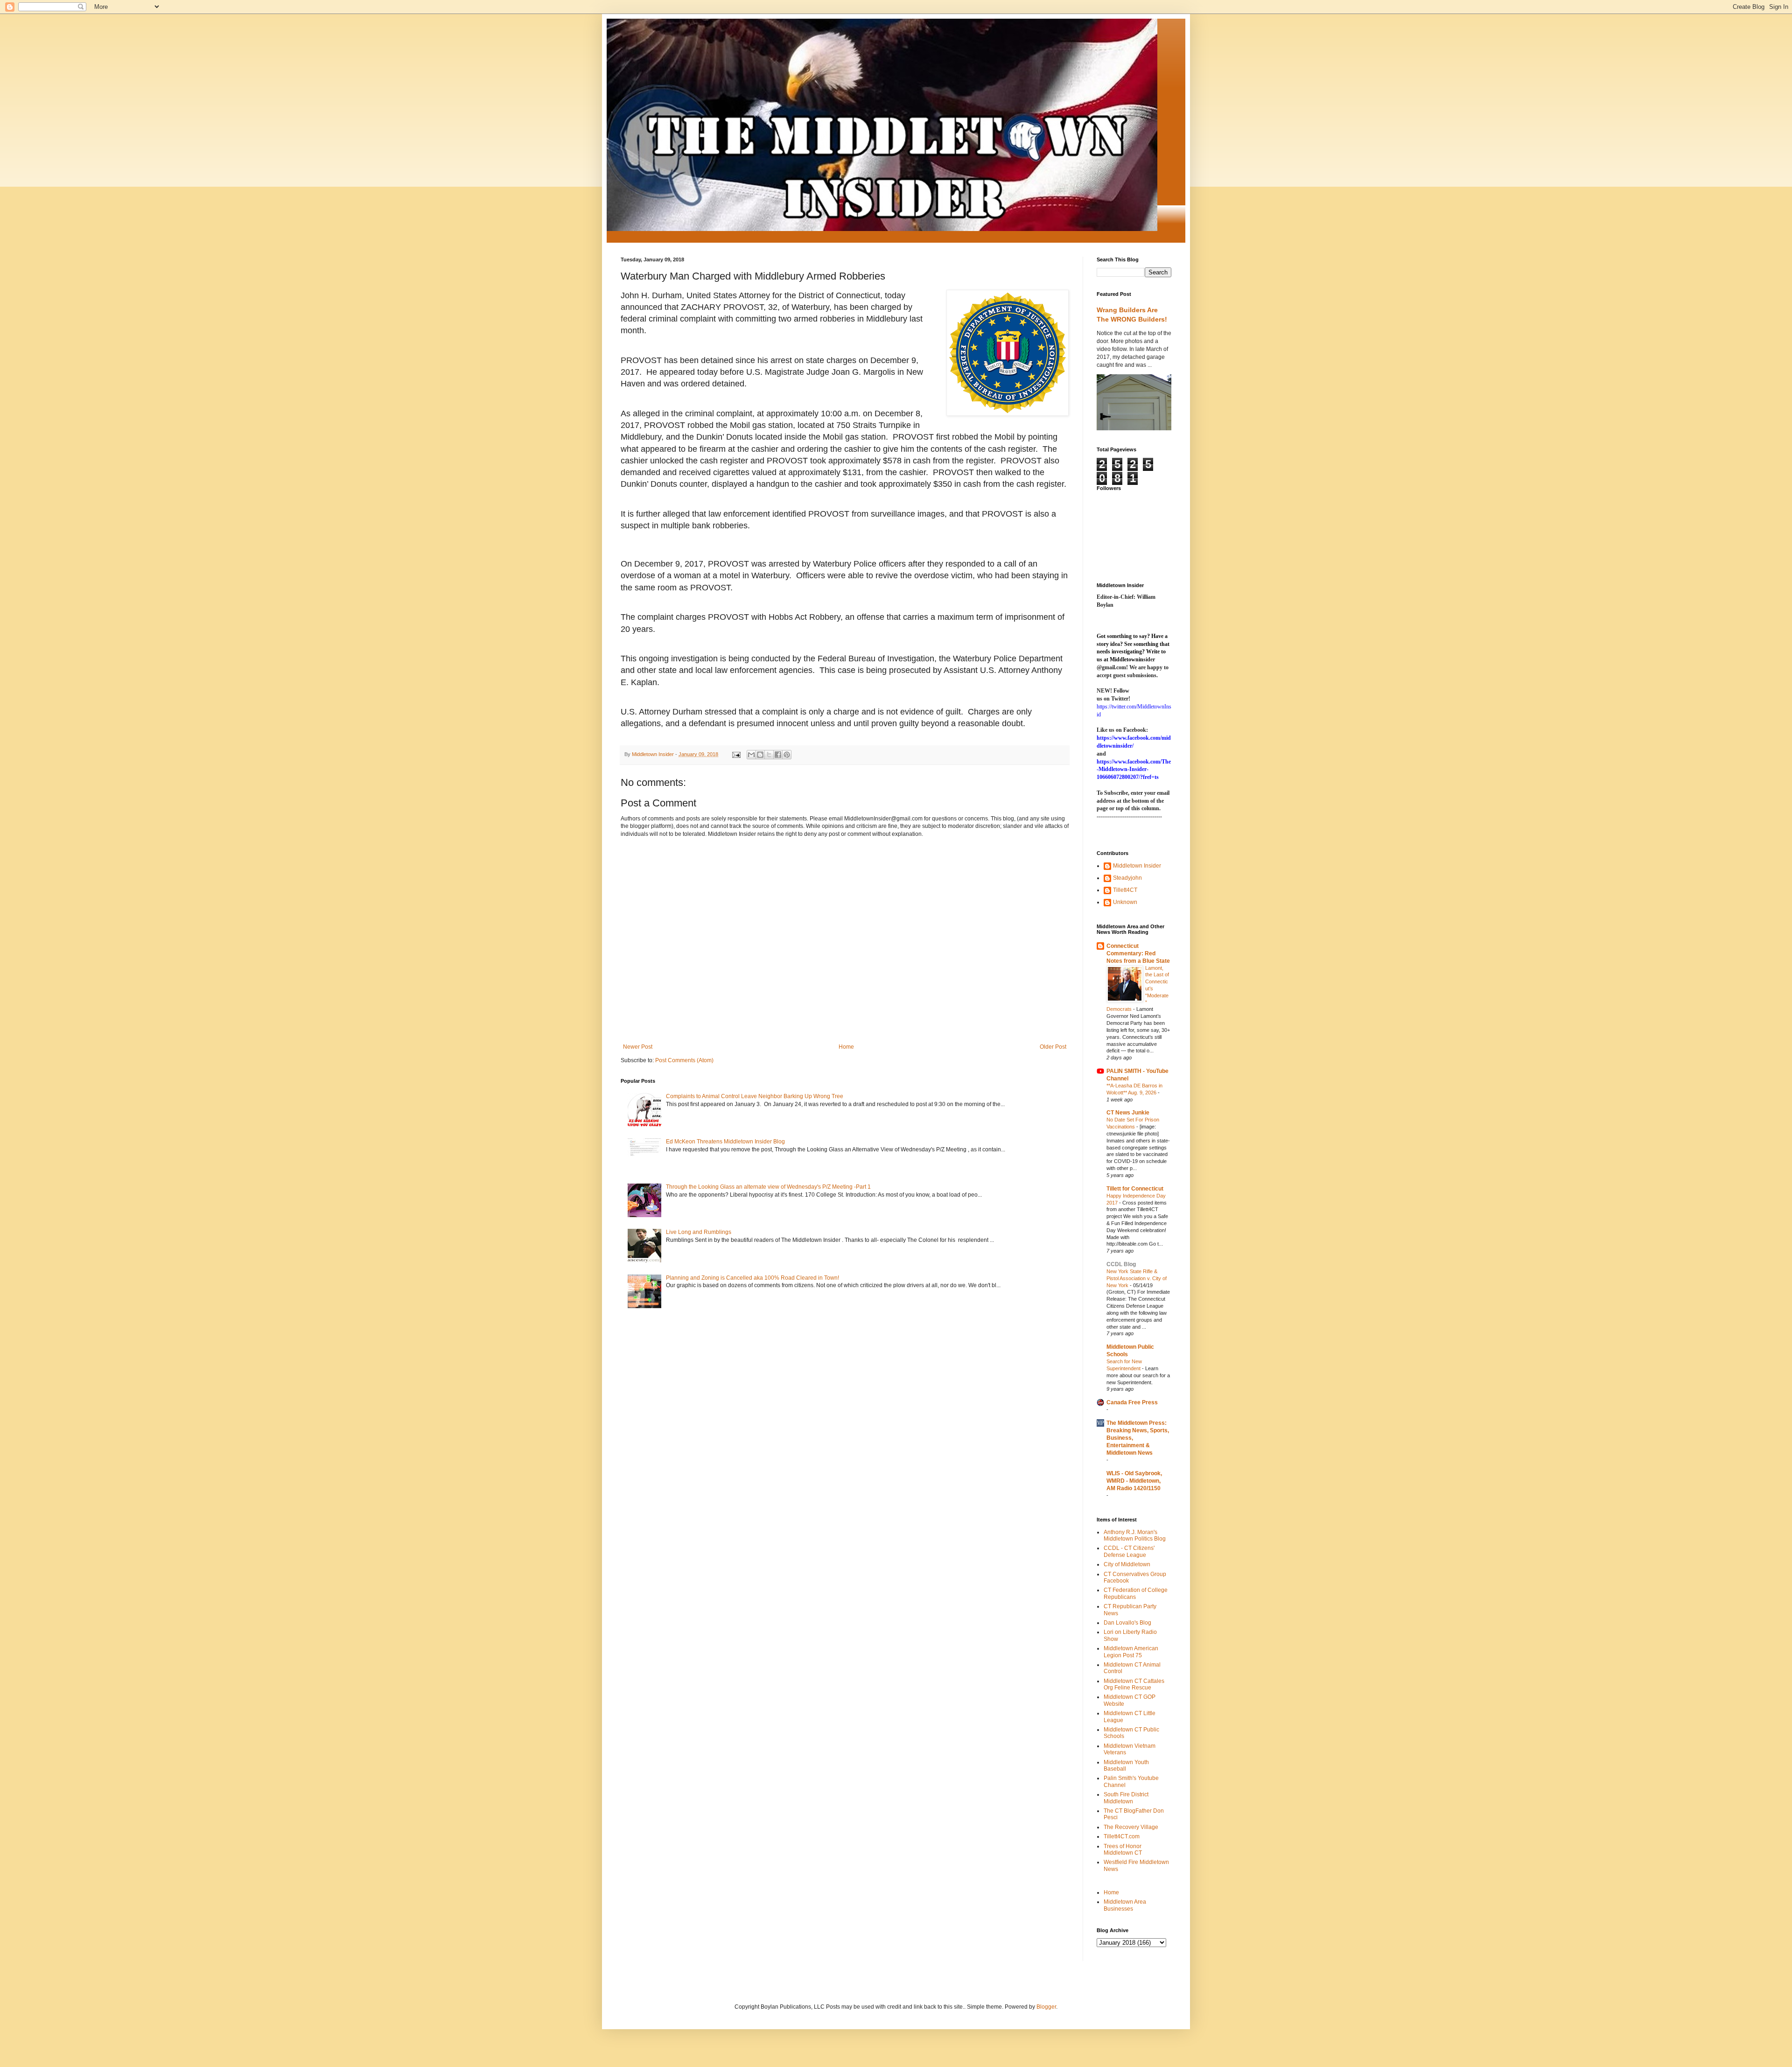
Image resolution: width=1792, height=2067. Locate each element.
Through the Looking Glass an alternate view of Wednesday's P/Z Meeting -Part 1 (768, 1187)
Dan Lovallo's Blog (1127, 1623)
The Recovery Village (1131, 1827)
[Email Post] (736, 754)
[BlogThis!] (760, 755)
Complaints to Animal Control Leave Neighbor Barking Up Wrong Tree (755, 1096)
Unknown (1125, 902)
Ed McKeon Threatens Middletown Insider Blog (725, 1142)
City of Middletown (1127, 1564)
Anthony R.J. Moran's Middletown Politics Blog (1135, 1535)
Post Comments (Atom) (684, 1060)
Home (846, 1047)
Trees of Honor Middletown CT (1123, 1850)
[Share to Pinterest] (787, 755)
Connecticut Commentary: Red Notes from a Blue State (1138, 953)
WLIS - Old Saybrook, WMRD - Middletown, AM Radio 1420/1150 (1134, 1481)
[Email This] (751, 755)
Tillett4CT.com (1122, 1836)
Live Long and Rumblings (699, 1232)
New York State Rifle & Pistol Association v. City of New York (1137, 1278)
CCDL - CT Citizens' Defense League (1129, 1551)
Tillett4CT (1125, 890)
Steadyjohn (1127, 878)
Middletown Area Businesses (1125, 1905)
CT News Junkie (1128, 1113)
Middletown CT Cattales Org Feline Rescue (1134, 1684)
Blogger (1046, 2007)
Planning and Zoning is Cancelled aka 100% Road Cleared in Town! (752, 1278)
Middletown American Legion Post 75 (1131, 1652)
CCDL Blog (1121, 1264)
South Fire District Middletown (1126, 1798)
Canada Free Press (1132, 1402)
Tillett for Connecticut (1135, 1189)
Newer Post (638, 1047)
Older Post (1053, 1047)
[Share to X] (769, 755)
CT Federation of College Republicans (1136, 1593)
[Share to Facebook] (778, 755)
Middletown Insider (1137, 866)
